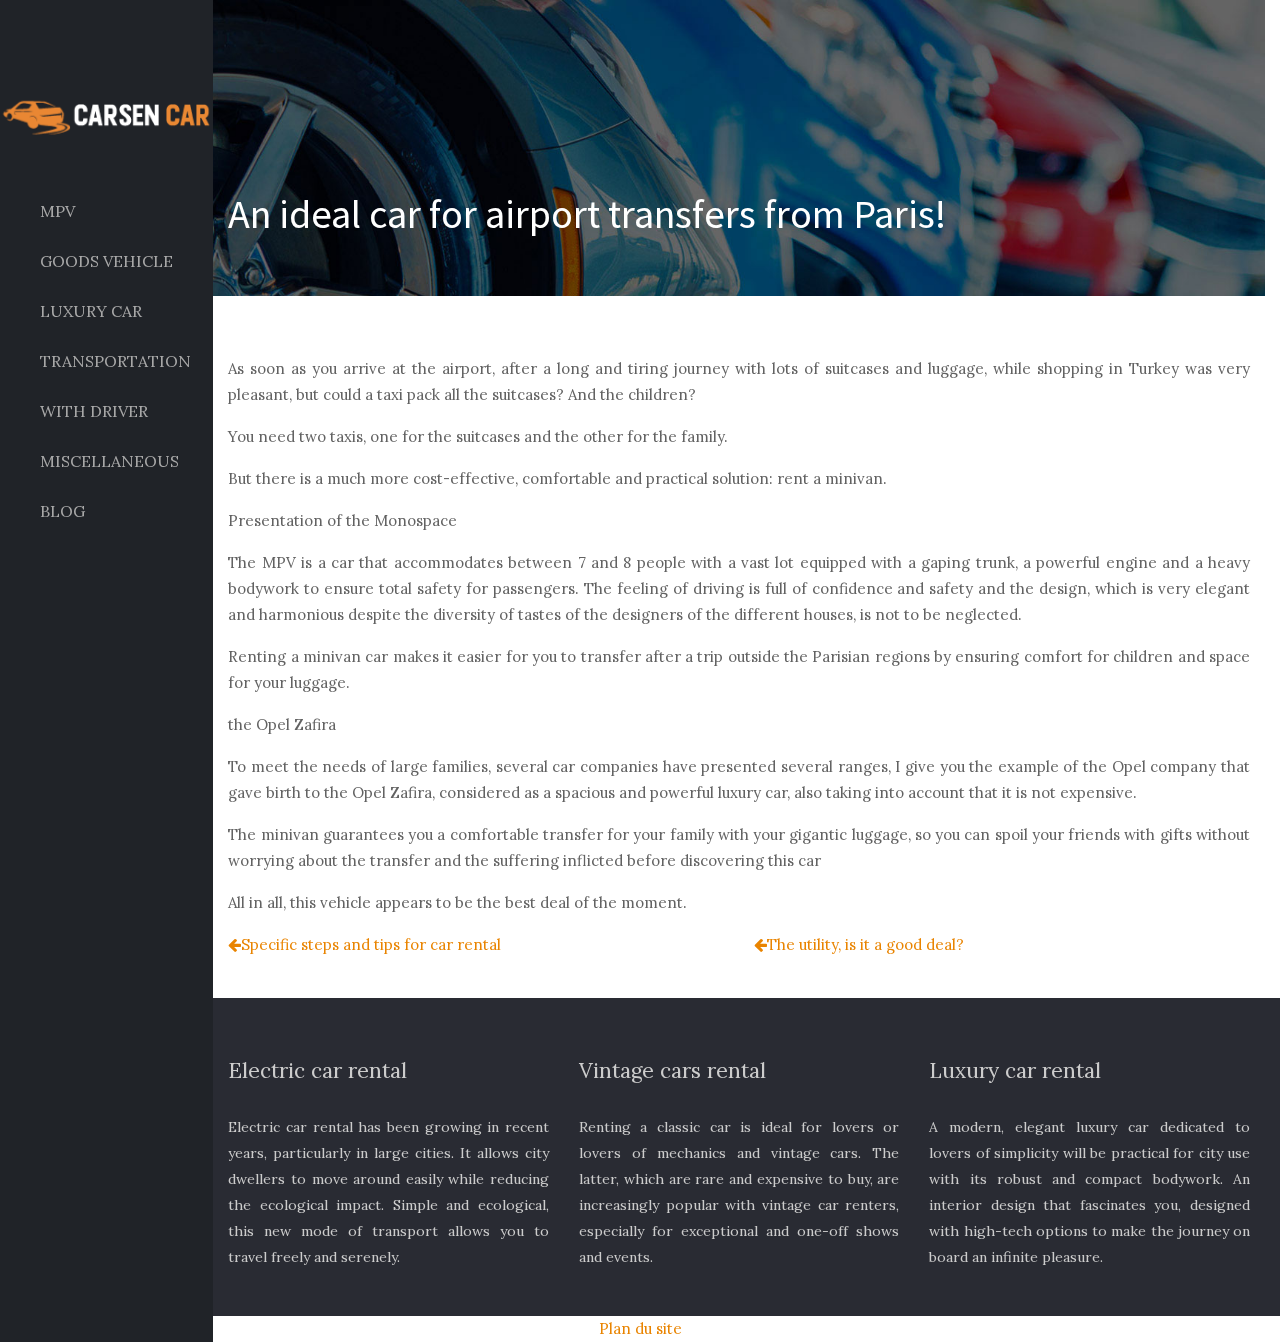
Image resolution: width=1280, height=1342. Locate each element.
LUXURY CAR (91, 311)
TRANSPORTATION (115, 361)
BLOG (62, 511)
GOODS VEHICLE (106, 261)
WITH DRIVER (94, 411)
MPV (57, 211)
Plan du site (640, 1328)
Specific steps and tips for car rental (371, 944)
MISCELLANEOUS (109, 461)
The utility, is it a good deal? (865, 944)
